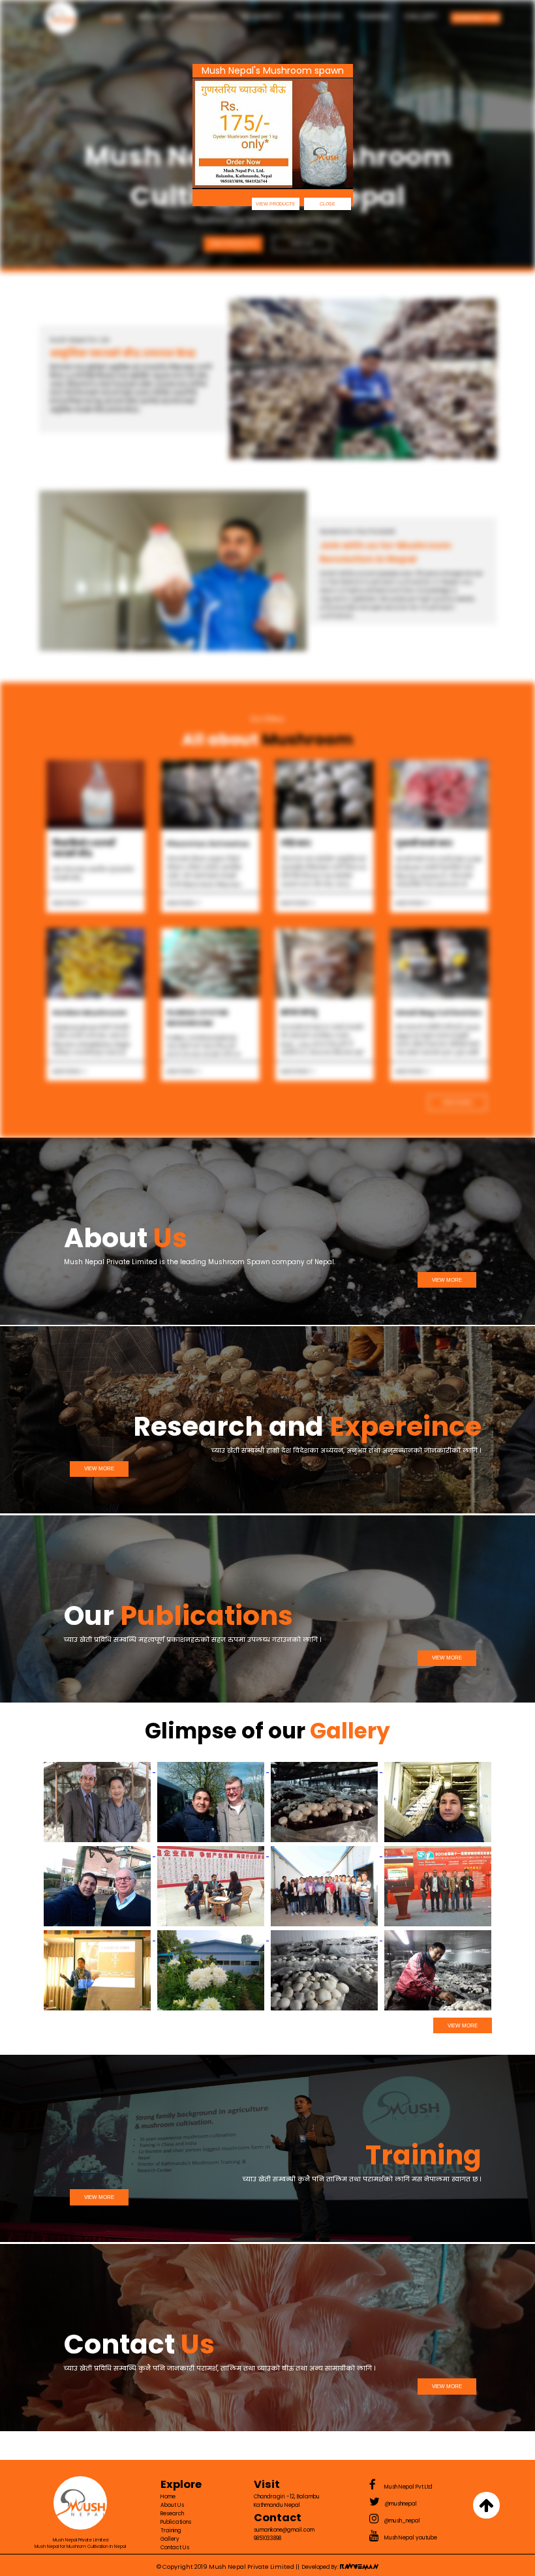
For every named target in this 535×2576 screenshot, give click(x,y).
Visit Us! (302, 244)
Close (328, 204)
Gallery (421, 16)
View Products (275, 204)
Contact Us (476, 18)
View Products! (233, 244)
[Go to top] (486, 2505)
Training (374, 16)
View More (457, 1103)
